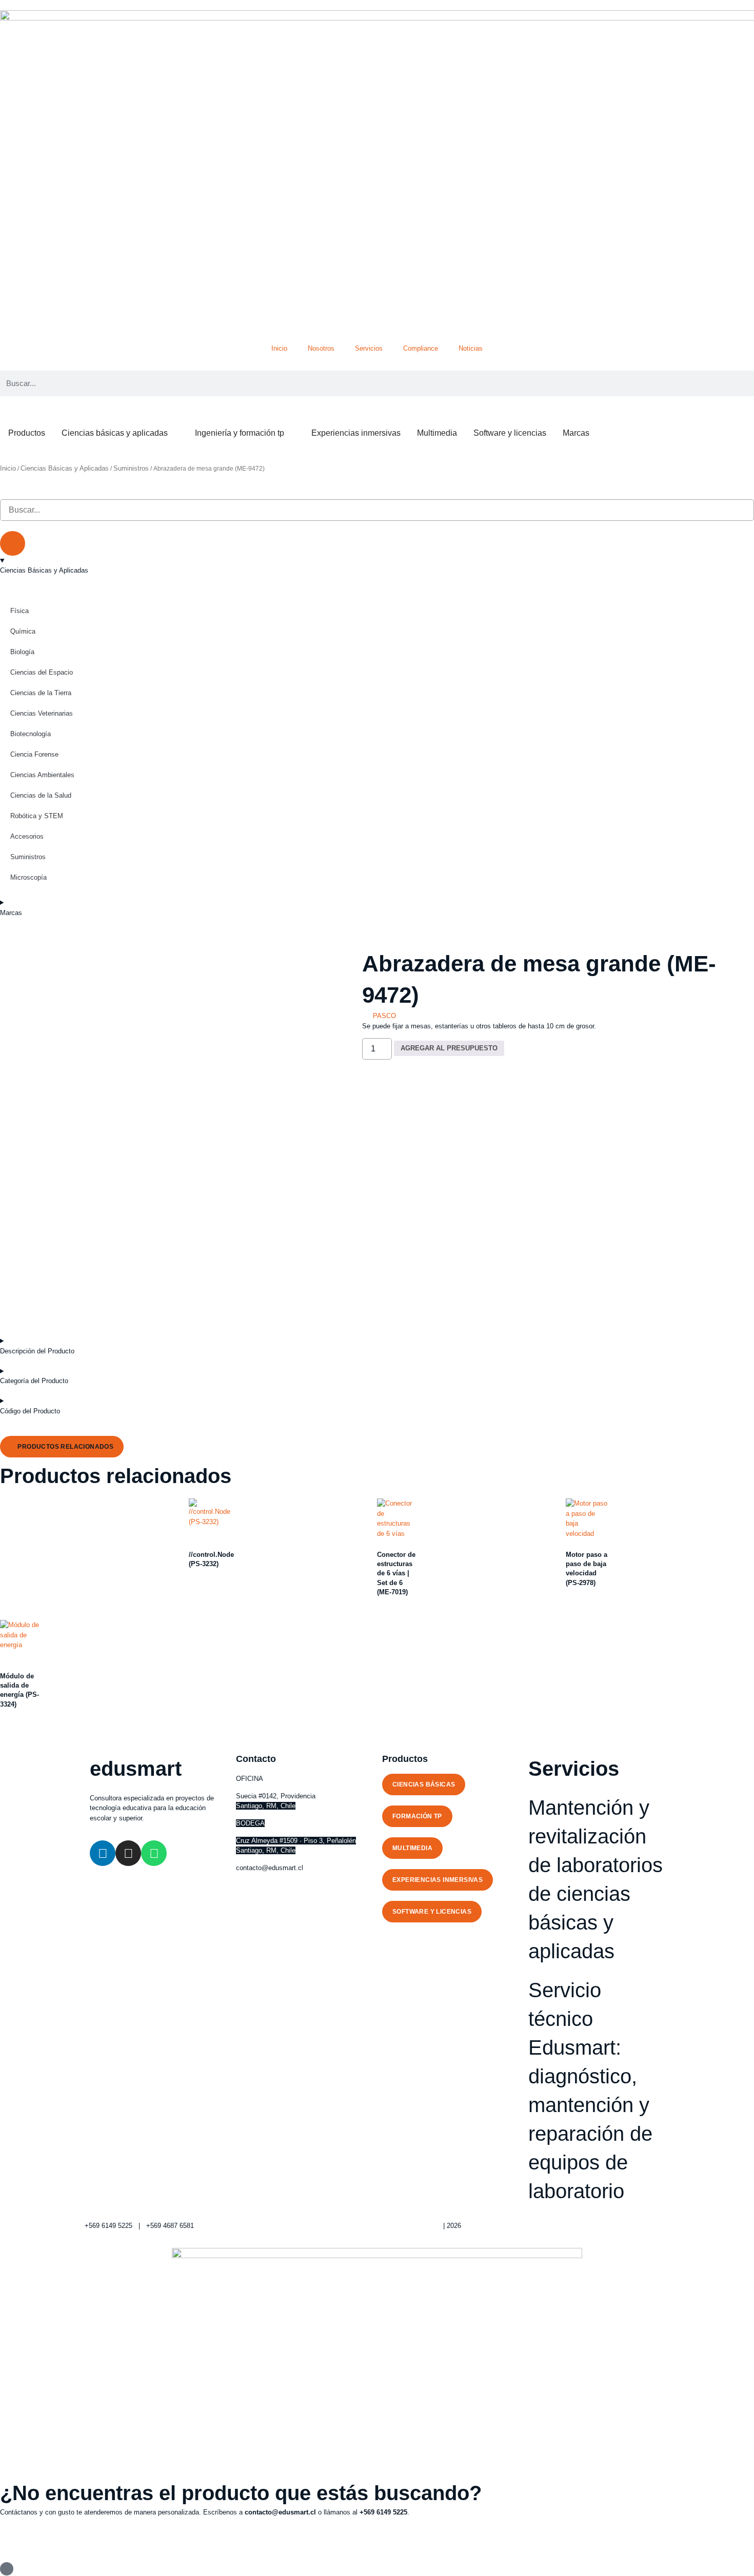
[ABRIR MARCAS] (596, 433)
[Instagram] (128, 1853)
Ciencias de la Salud (41, 795)
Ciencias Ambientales (42, 775)
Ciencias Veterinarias (42, 713)
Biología (22, 652)
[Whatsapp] (154, 1853)
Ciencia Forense (34, 754)
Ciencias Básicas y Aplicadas (65, 468)
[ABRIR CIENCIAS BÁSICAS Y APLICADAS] (174, 433)
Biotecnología (31, 734)
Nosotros (321, 348)
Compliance (421, 348)
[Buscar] (13, 543)
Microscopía (28, 877)
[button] (62, 1447)
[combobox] (377, 510)
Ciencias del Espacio (42, 672)
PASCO (384, 1016)
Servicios (369, 348)
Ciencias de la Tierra (41, 693)
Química (23, 631)
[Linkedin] (103, 1853)
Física (19, 611)
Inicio (279, 348)
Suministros (131, 468)
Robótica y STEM (37, 816)
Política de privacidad (409, 2226)
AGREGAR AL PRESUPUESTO (449, 1048)
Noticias (471, 348)
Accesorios (27, 836)
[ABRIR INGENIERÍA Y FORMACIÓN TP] (291, 433)
